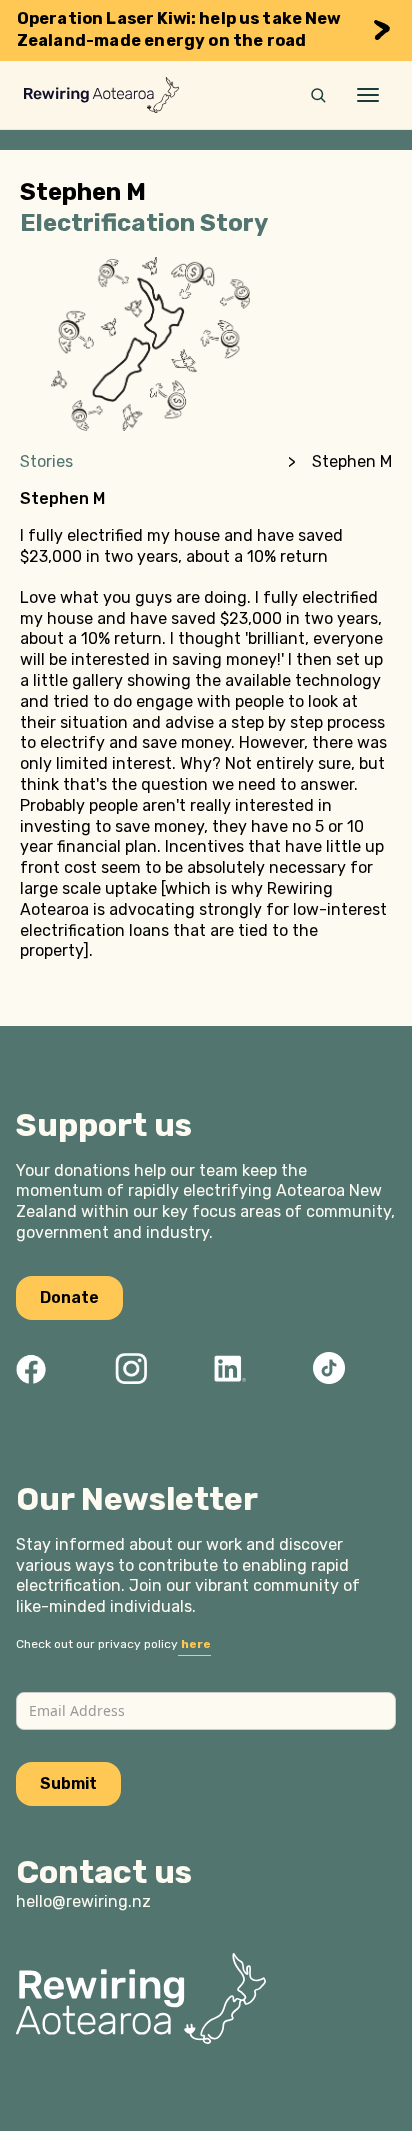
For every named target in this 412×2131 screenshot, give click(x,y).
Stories (46, 461)
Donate (69, 1297)
